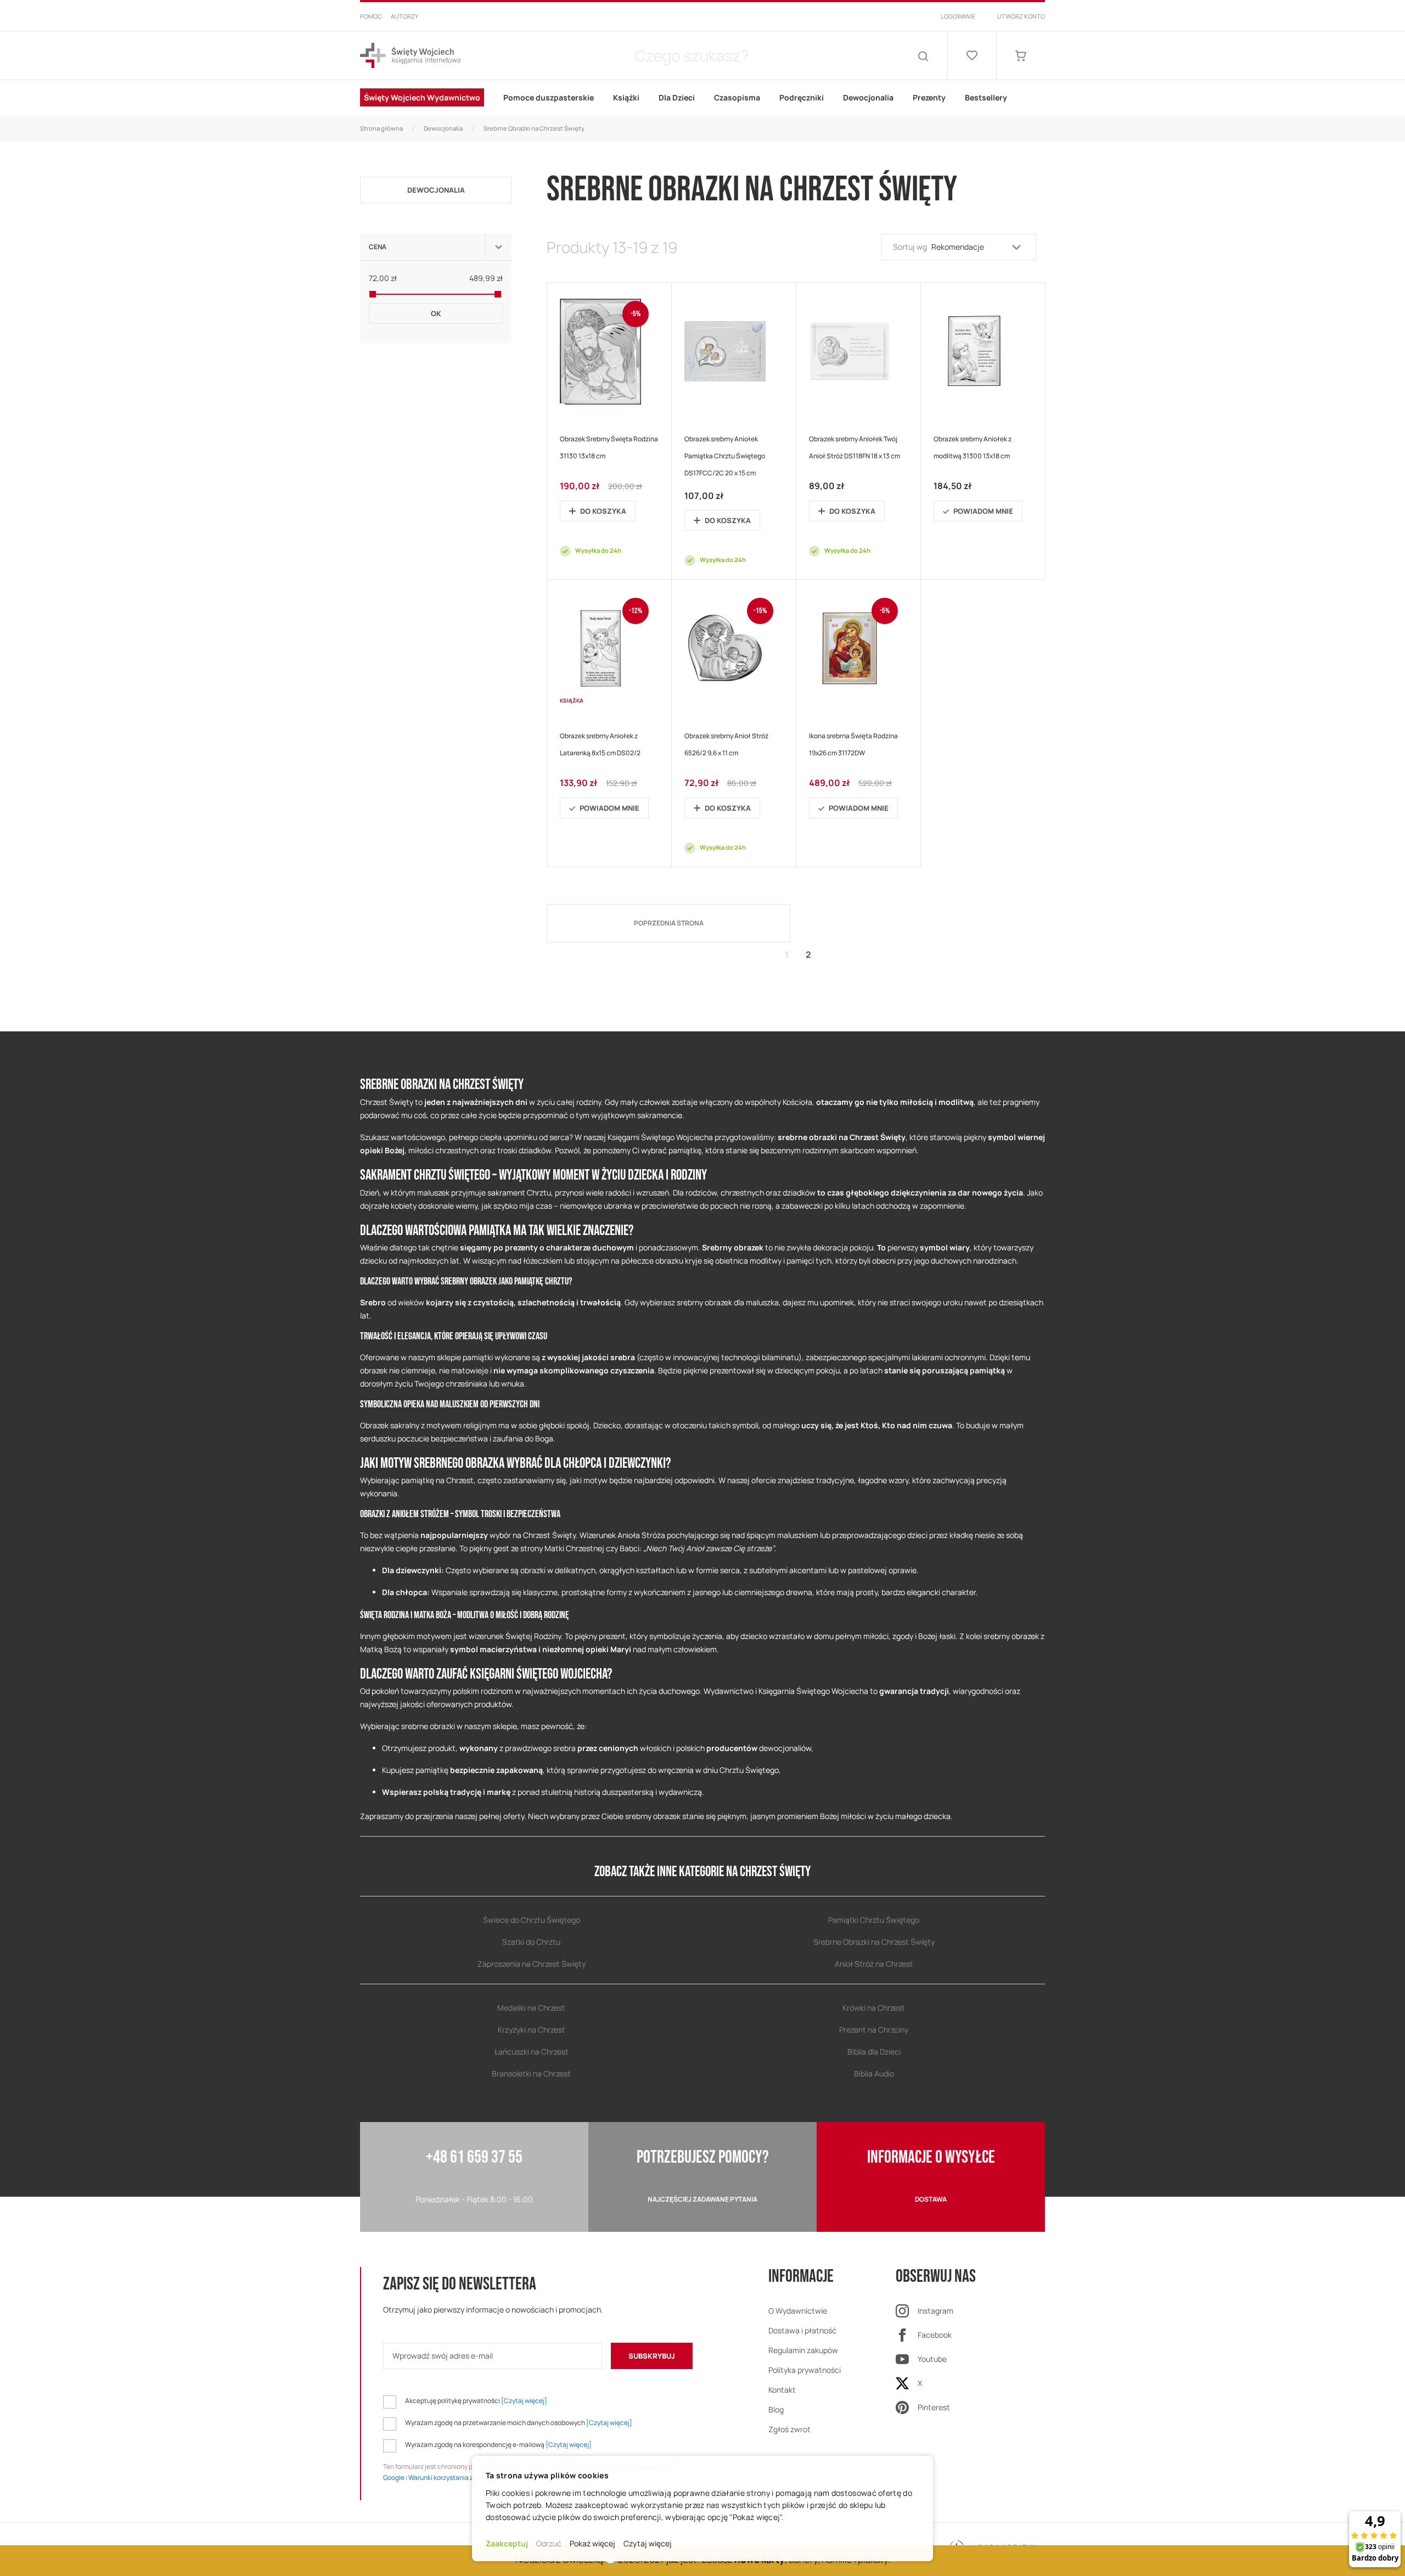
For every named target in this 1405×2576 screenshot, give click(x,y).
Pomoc (371, 16)
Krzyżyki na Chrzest (532, 2030)
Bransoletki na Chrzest (531, 2073)
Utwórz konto (1021, 16)
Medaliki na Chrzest (531, 2008)
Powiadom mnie (983, 511)
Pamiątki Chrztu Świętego (874, 1920)
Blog (776, 2409)
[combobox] (692, 55)
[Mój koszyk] (1021, 55)
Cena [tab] (378, 247)
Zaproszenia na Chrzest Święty (532, 1964)
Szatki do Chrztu (531, 1942)
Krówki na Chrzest (874, 2008)
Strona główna (381, 128)
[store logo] (410, 56)
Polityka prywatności (805, 2370)
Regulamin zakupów (803, 2350)
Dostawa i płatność (802, 2330)
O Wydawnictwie (798, 2311)
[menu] (702, 98)
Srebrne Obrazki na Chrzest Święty (874, 1942)
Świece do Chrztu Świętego (532, 1920)
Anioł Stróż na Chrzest (874, 1964)
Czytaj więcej (648, 2543)
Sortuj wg (910, 247)
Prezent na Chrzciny (874, 2030)
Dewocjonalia (443, 128)
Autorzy (404, 16)
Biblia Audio (874, 2073)
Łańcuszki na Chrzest (532, 2052)
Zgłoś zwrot (789, 2429)
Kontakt (782, 2390)
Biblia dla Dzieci (874, 2052)
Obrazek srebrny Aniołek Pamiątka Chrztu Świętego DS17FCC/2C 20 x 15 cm (725, 456)
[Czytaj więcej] (524, 2401)
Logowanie (958, 16)
